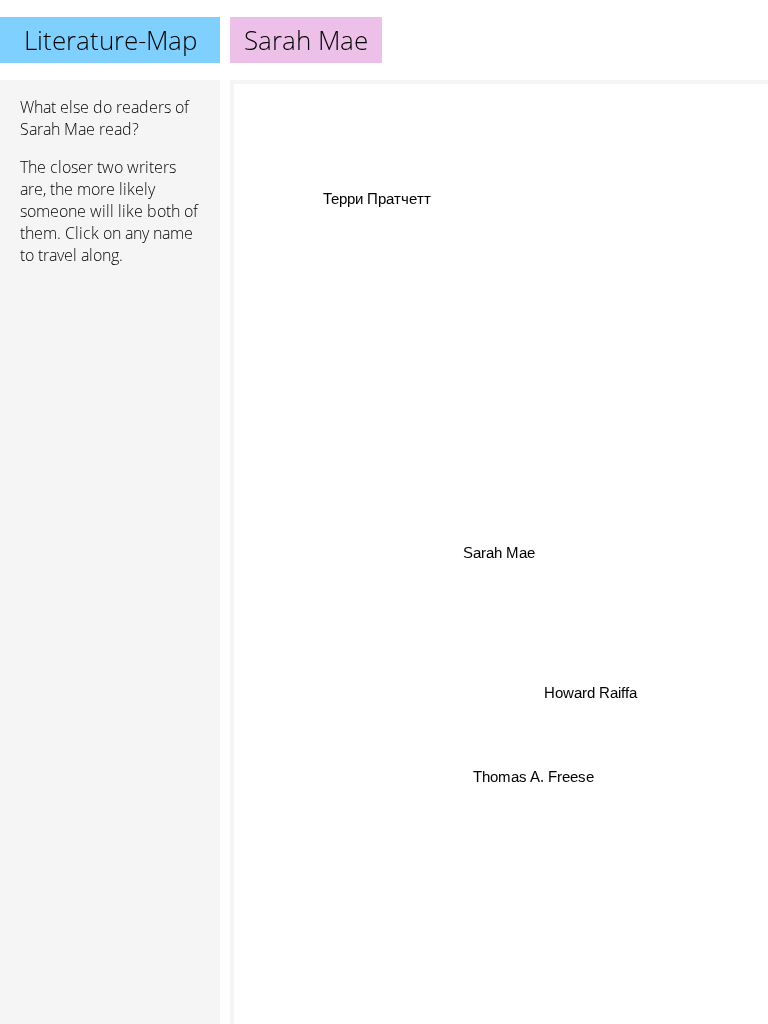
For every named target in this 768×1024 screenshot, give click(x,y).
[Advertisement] (110, 387)
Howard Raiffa (590, 692)
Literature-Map (110, 40)
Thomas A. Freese (533, 776)
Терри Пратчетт (377, 198)
